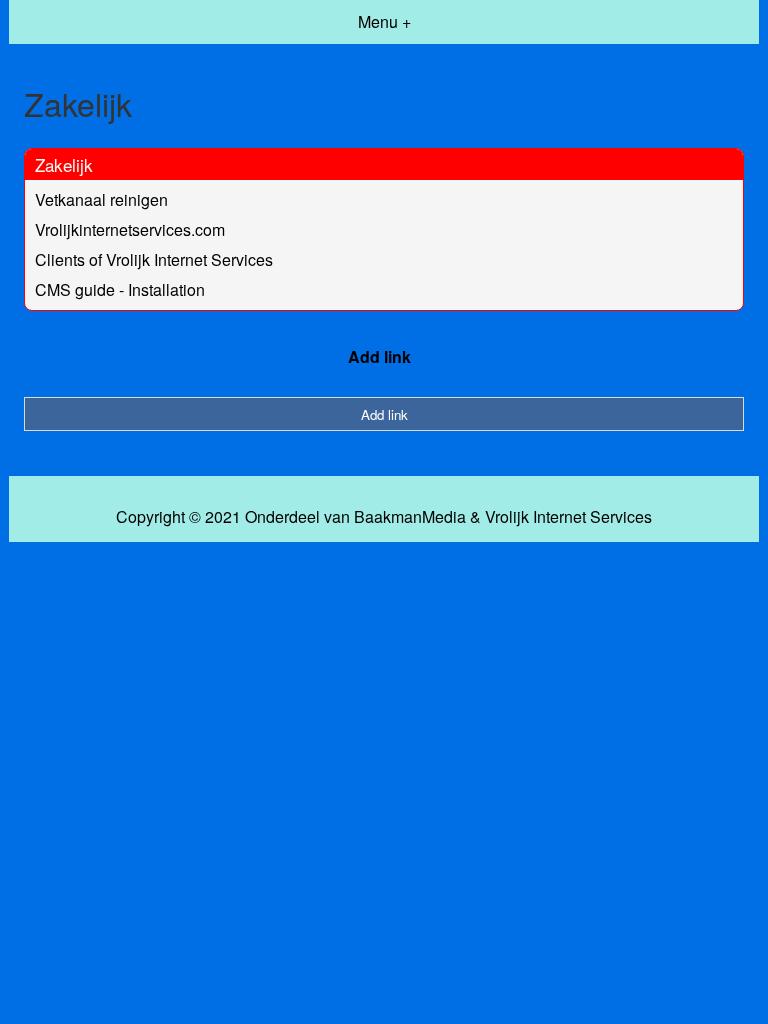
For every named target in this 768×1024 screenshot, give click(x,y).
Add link (379, 356)
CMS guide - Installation (120, 289)
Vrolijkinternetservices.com (130, 229)
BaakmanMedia (410, 517)
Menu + (384, 21)
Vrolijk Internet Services (568, 517)
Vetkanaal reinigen (101, 199)
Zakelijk (64, 164)
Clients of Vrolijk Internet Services (154, 259)
